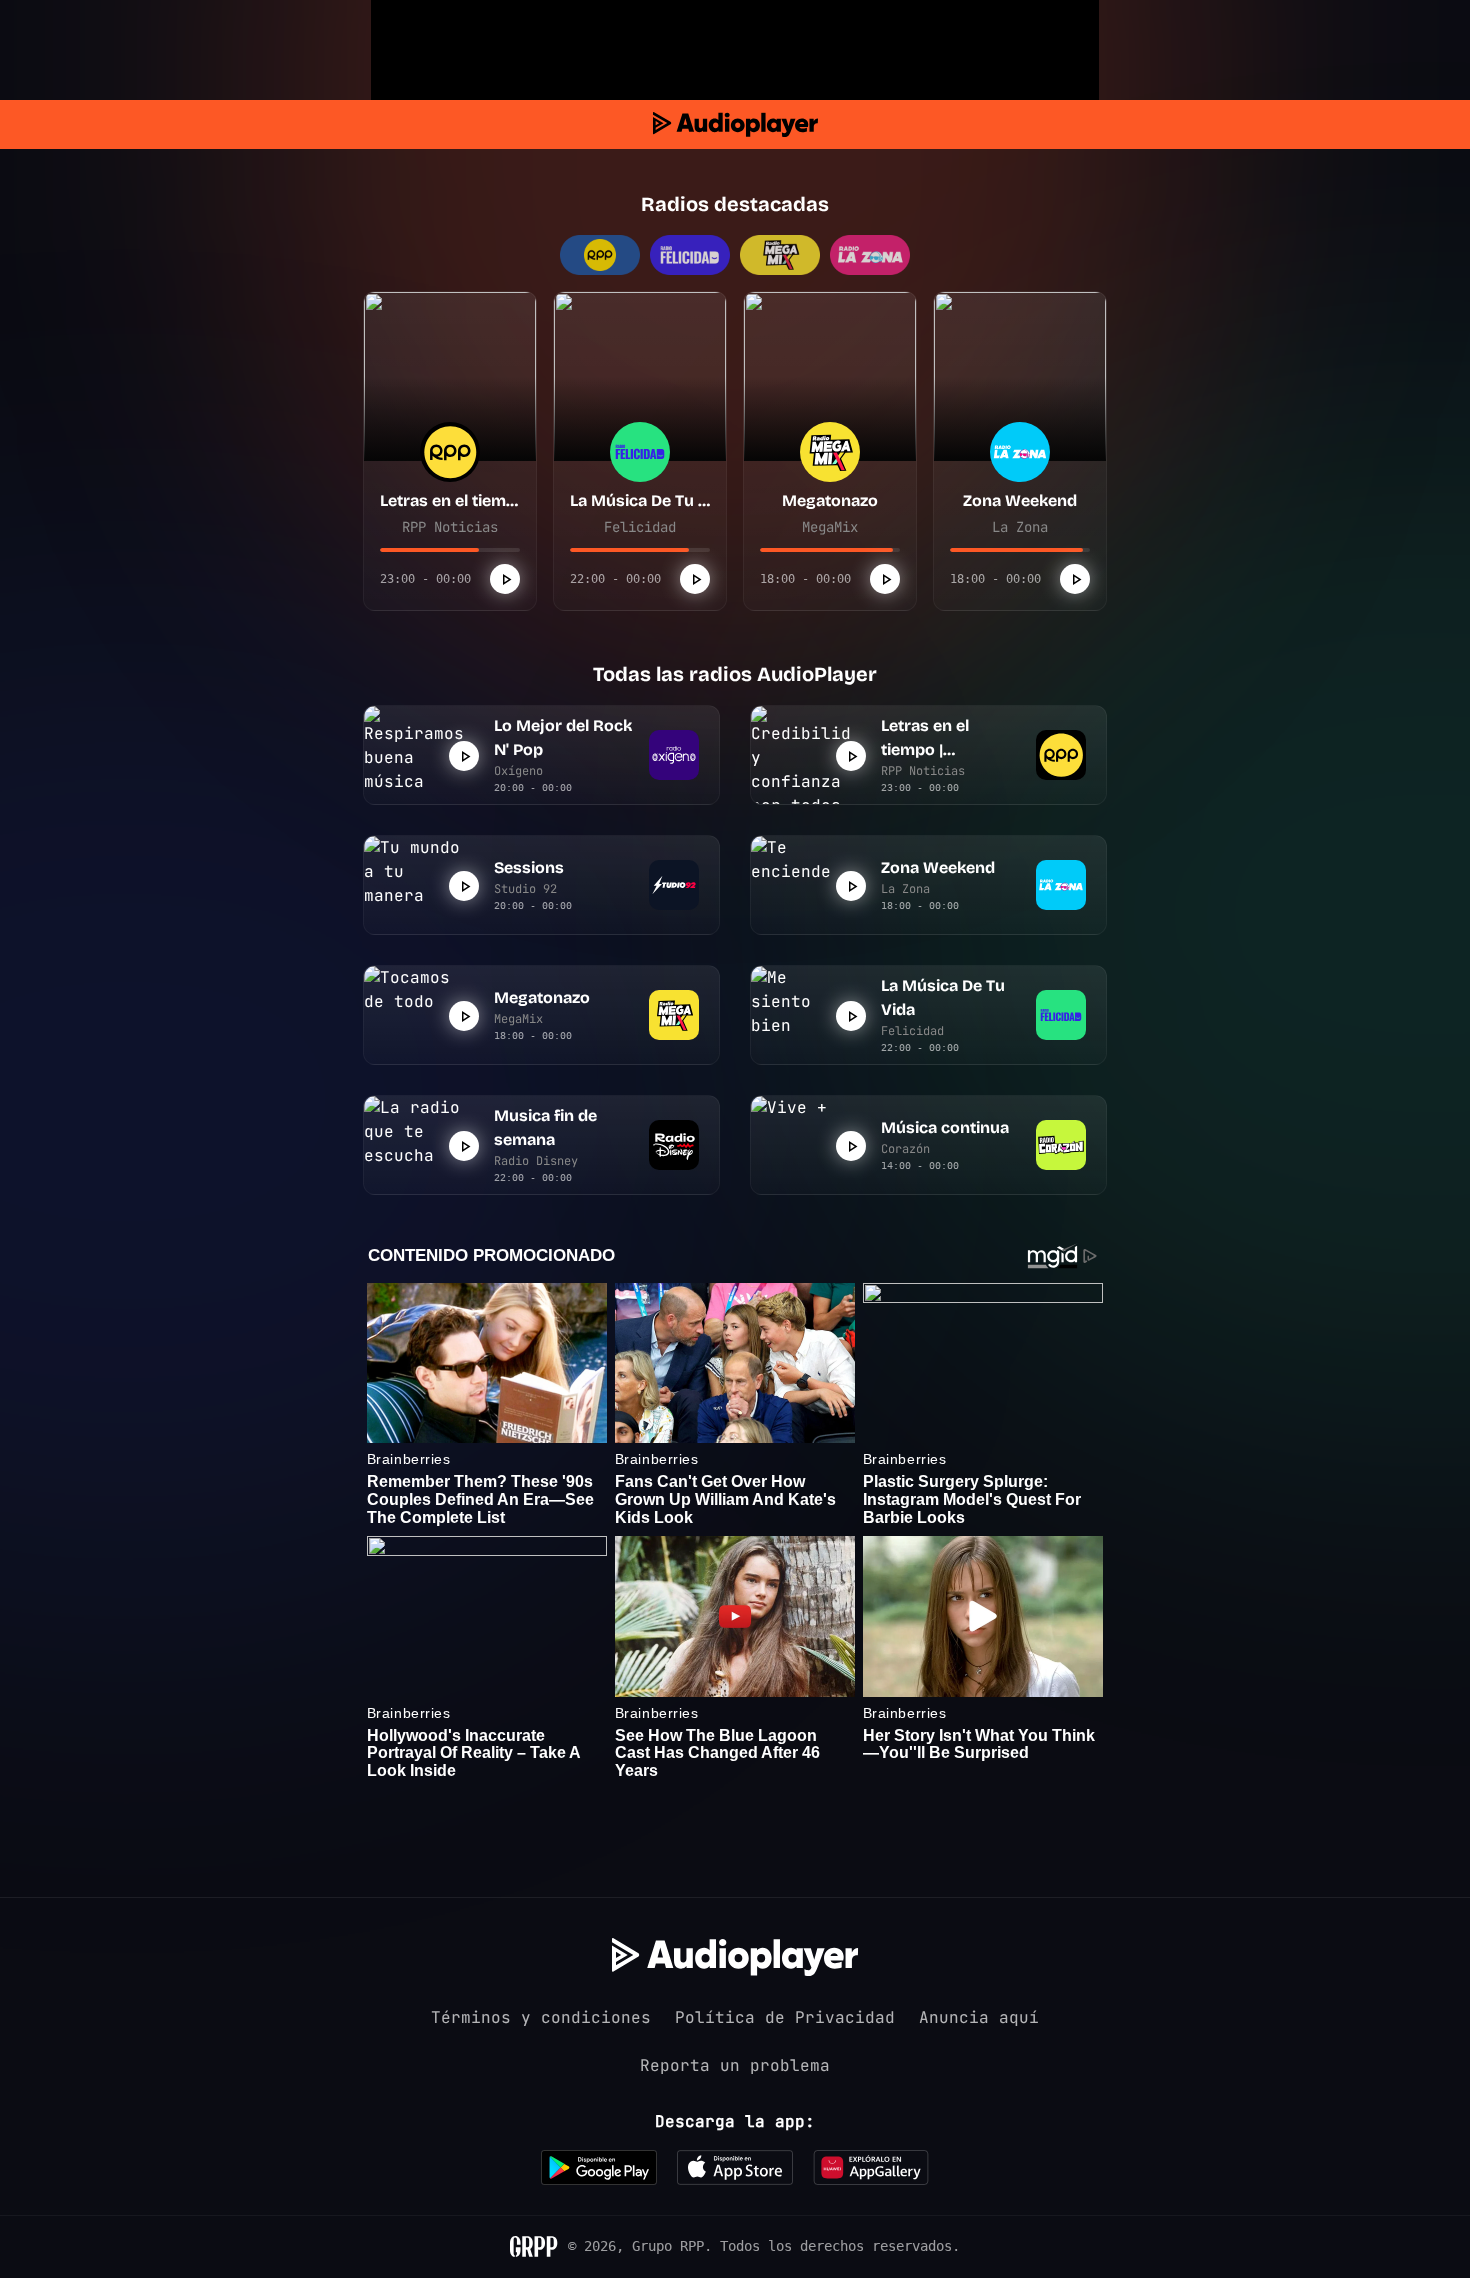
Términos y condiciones (541, 2017)
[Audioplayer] (735, 124)
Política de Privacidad (785, 2017)
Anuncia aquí (979, 2017)
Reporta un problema (735, 2065)
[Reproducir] (505, 579)
